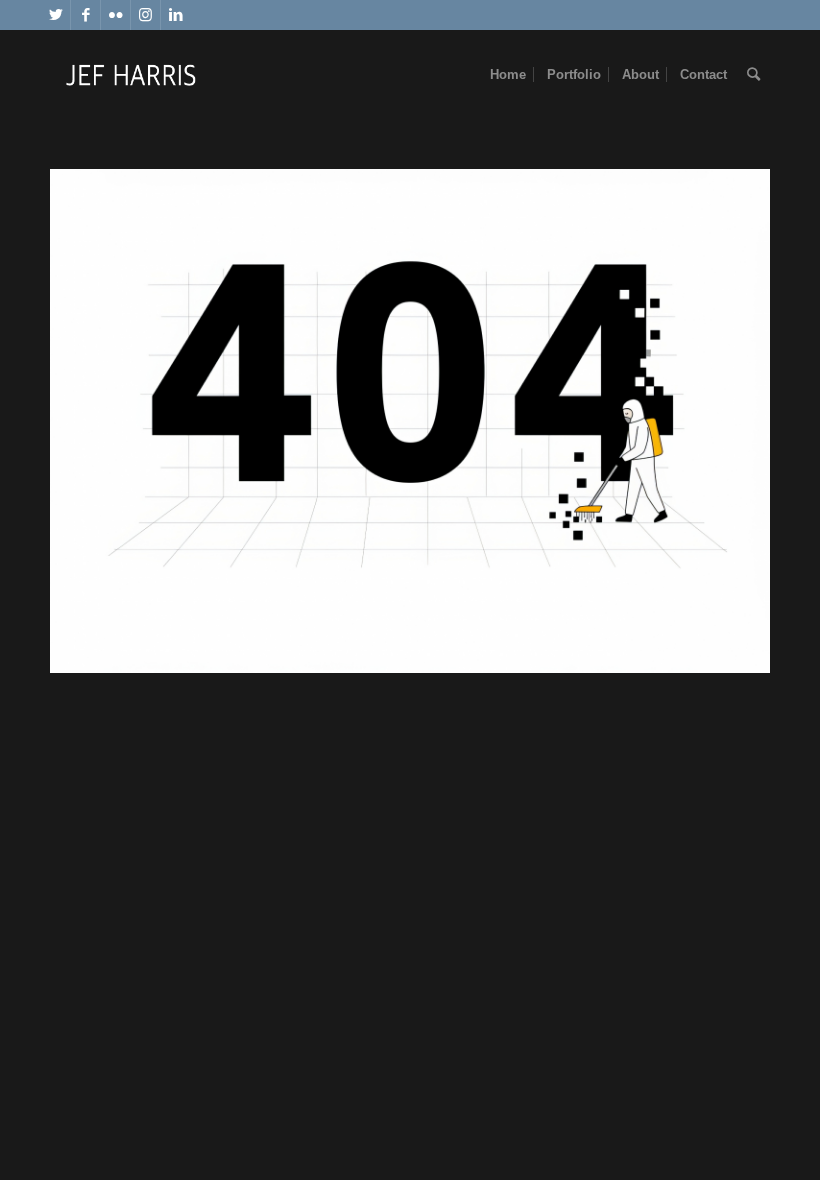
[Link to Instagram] (145, 15)
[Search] (753, 75)
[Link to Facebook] (85, 15)
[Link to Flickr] (115, 15)
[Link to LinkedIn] (176, 15)
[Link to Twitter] (55, 15)
